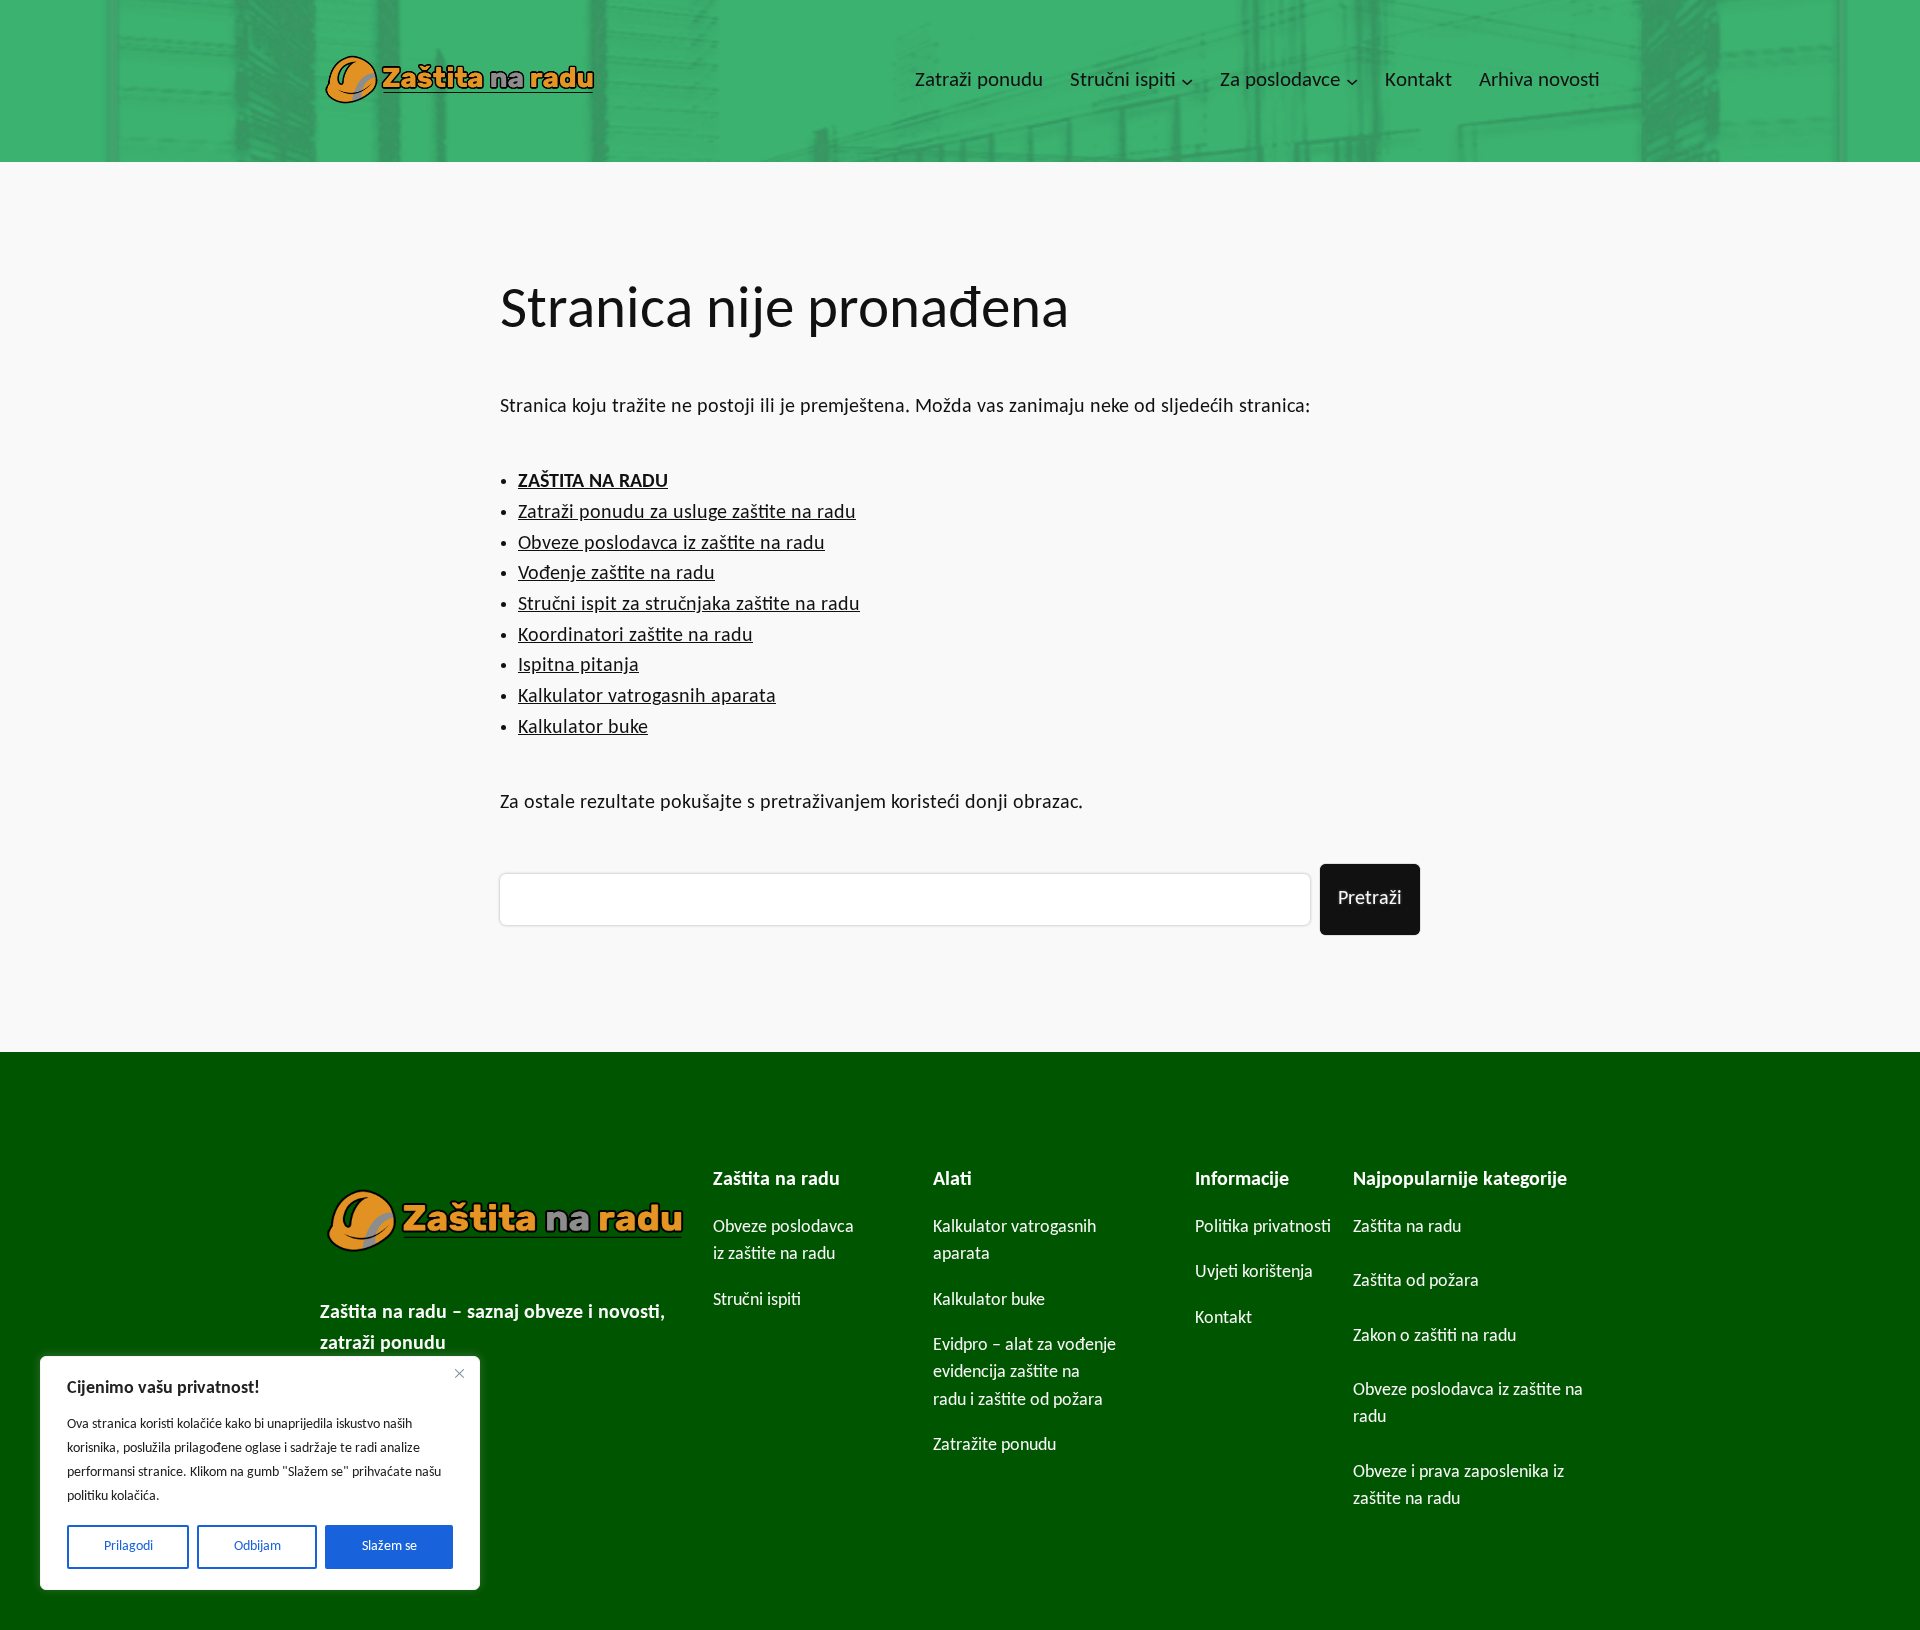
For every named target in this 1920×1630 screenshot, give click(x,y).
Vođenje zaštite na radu (616, 574)
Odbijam (257, 1546)
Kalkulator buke (583, 728)
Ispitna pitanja (578, 666)
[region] (260, 1473)
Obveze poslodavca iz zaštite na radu (671, 544)
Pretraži (1370, 899)
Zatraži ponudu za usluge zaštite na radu (687, 513)
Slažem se (389, 1546)
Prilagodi (128, 1546)
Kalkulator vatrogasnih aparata (647, 697)
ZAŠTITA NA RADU (593, 482)
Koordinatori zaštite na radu (635, 636)
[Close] (459, 1373)
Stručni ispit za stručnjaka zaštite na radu (689, 605)
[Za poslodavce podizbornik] (1352, 81)
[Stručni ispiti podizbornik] (1187, 81)
